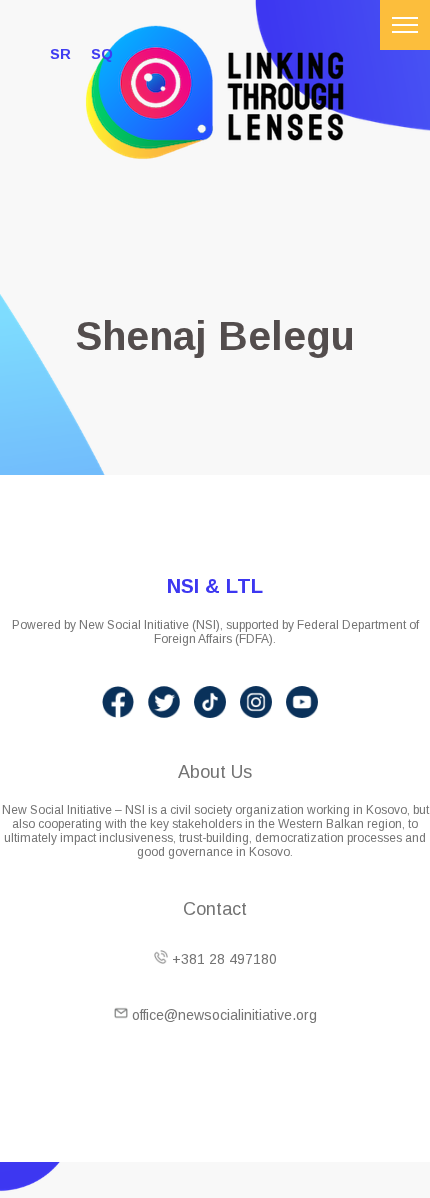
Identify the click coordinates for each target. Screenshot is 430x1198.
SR (60, 53)
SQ (102, 53)
